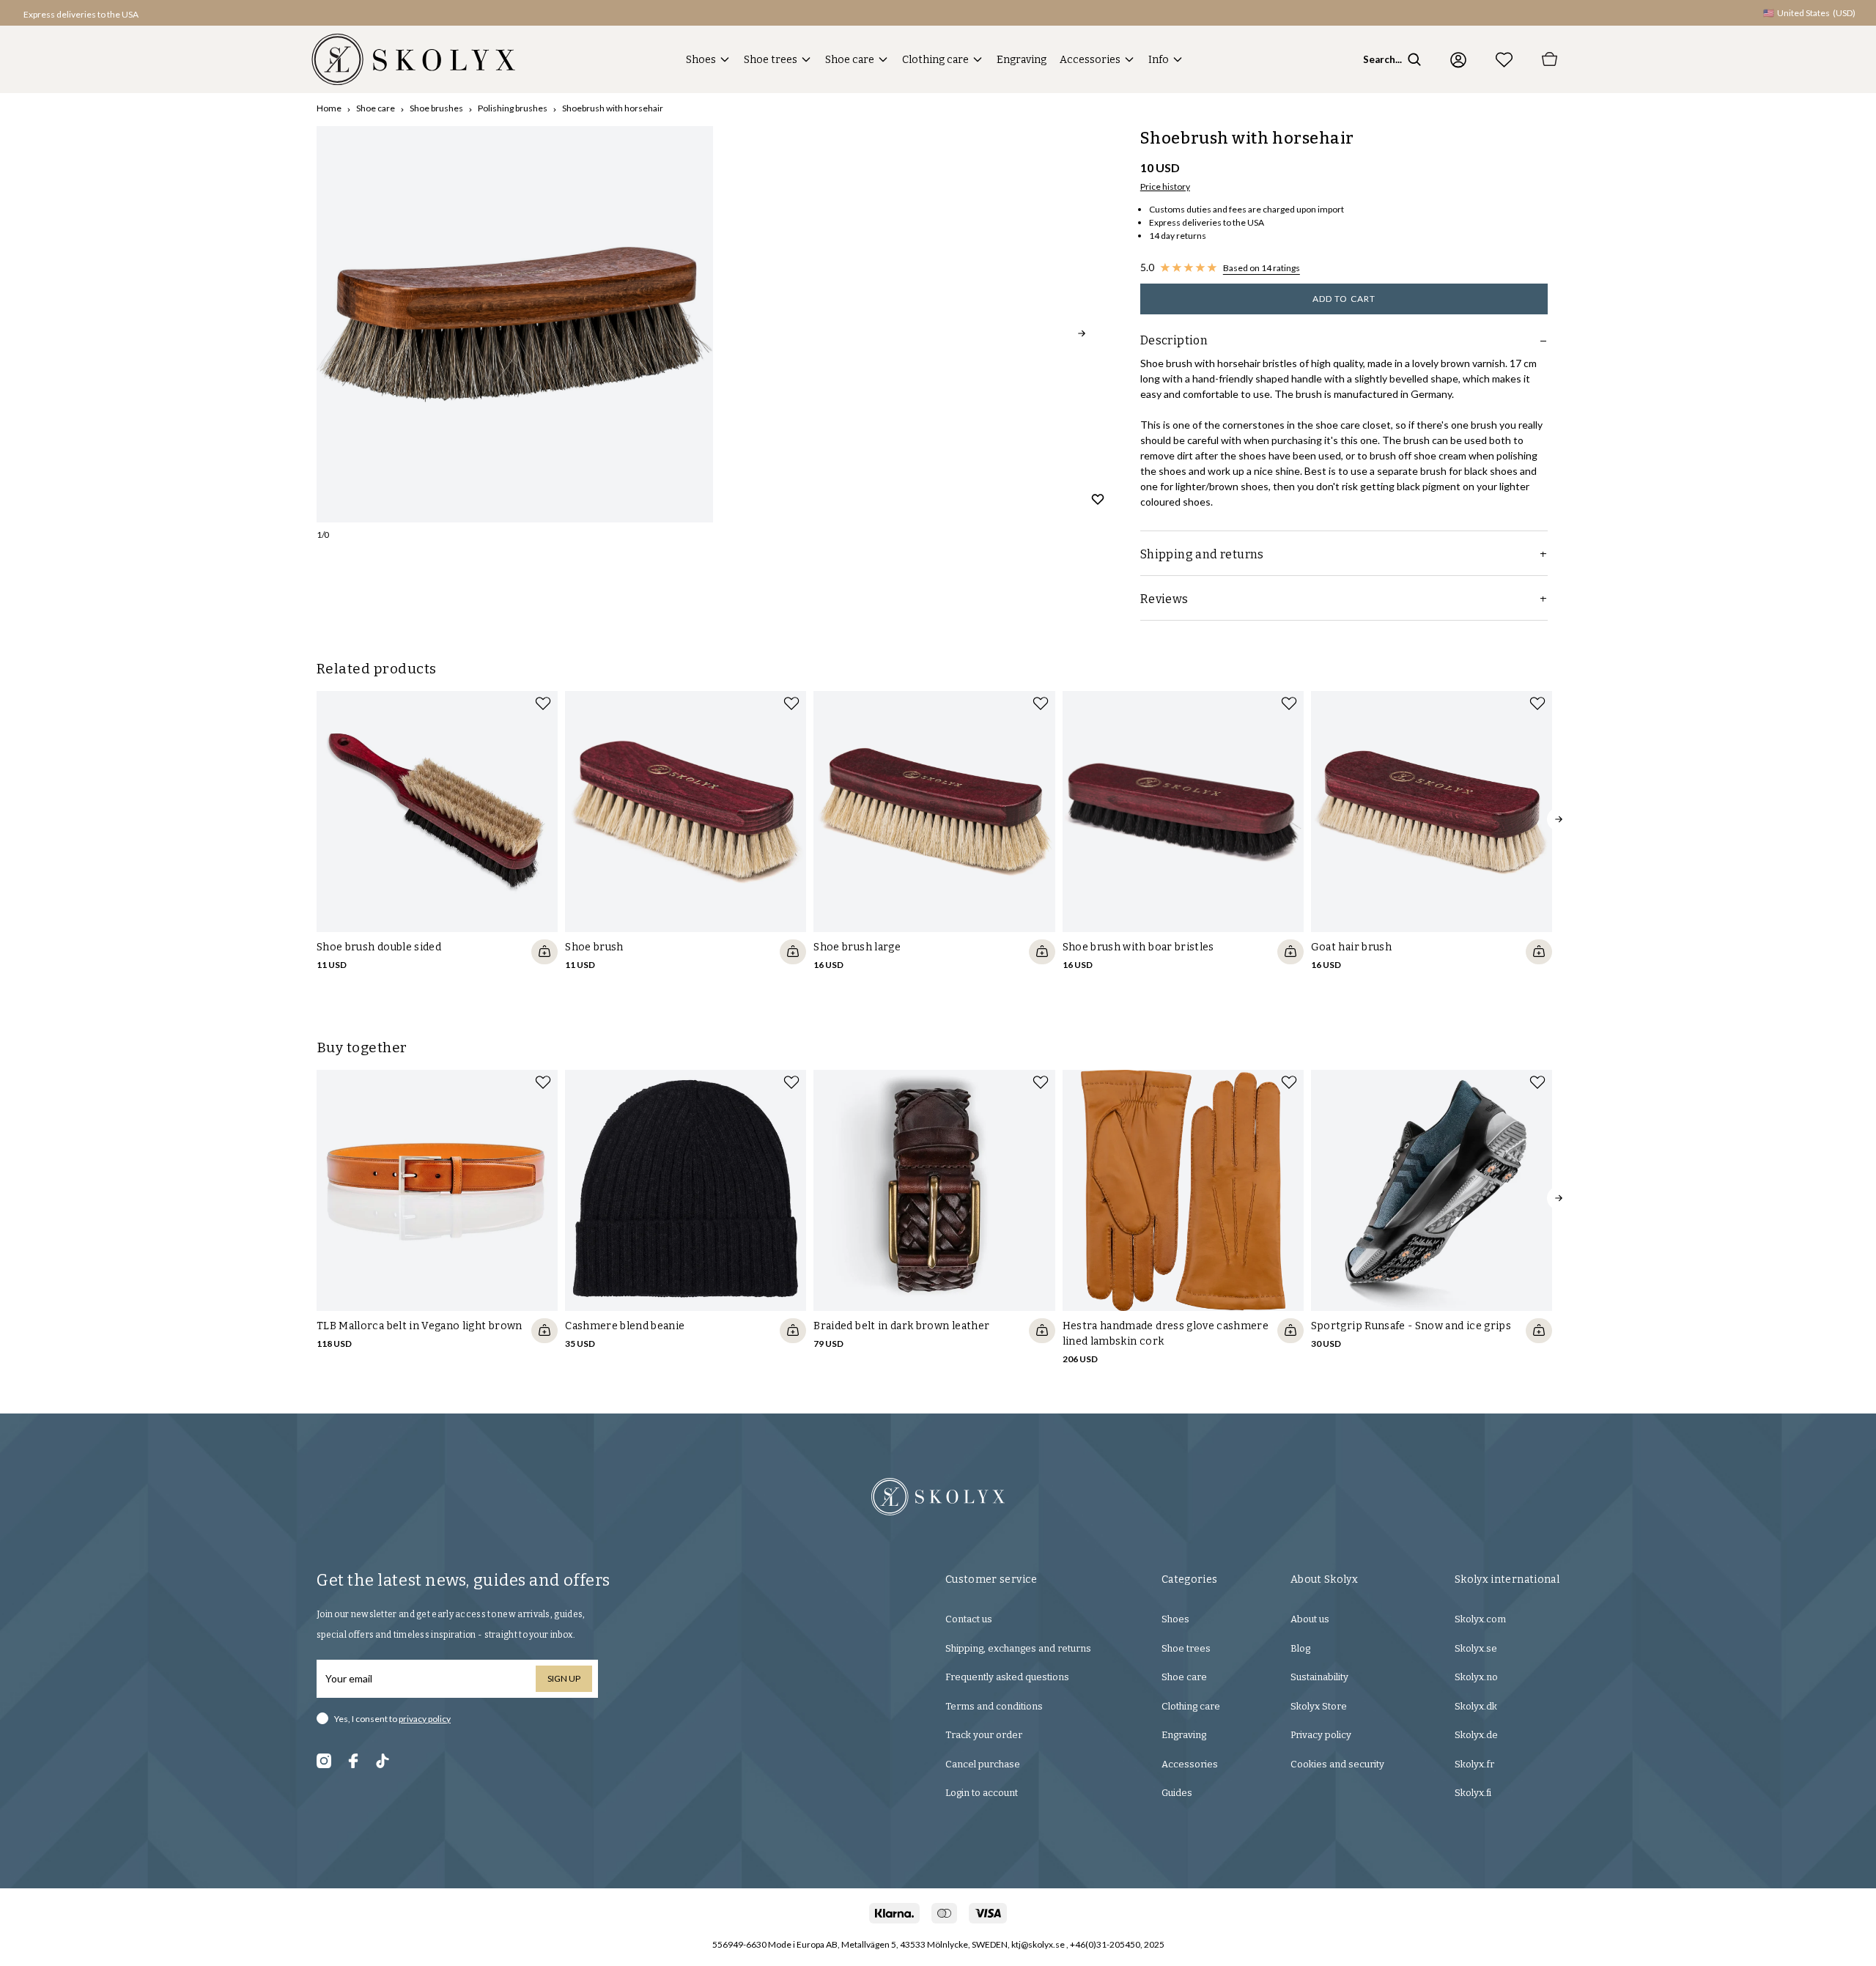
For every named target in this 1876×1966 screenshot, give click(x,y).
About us (1310, 1619)
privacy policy (425, 1719)
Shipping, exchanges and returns (1018, 1648)
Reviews (1164, 599)
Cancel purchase (983, 1764)
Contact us (969, 1619)
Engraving (1022, 60)
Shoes (701, 60)
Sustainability (1319, 1677)
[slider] (515, 324)
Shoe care (850, 60)
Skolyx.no (1476, 1677)
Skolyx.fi (1473, 1793)
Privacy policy (1321, 1735)
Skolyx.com (1480, 1619)
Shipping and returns (1202, 554)
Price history (1165, 186)
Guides (1177, 1793)
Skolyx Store (1319, 1706)
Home (329, 108)
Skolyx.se (1476, 1648)
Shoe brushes (436, 108)
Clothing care (935, 60)
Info (1159, 60)
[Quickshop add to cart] (544, 952)
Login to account (982, 1793)
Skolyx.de (1476, 1735)
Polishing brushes (513, 108)
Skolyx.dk (1476, 1706)
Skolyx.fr (1474, 1764)
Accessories (1090, 60)
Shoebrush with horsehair (613, 108)
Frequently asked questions (1007, 1677)
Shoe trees (771, 60)
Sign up (564, 1678)
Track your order (984, 1735)
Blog (1300, 1648)
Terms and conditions (994, 1706)
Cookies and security (1337, 1764)
